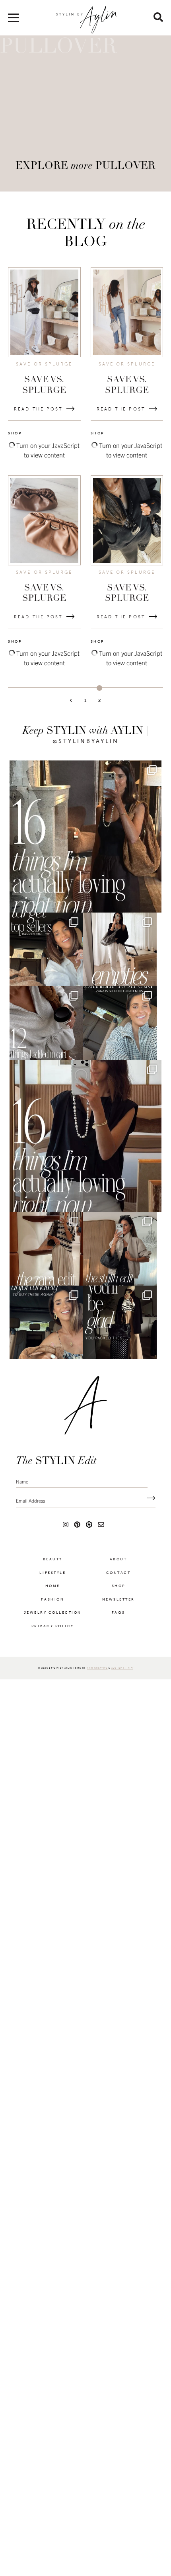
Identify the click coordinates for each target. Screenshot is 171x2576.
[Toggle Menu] (13, 21)
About (119, 1588)
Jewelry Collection (53, 1641)
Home (53, 1614)
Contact (119, 1601)
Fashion (52, 1628)
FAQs (119, 1641)
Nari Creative (97, 1696)
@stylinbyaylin (86, 741)
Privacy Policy (53, 1655)
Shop (119, 1614)
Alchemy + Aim (122, 1696)
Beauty (53, 1588)
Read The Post (38, 409)
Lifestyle (52, 1601)
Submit (149, 1527)
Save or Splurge (44, 364)
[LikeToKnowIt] (89, 1553)
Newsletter (119, 1628)
